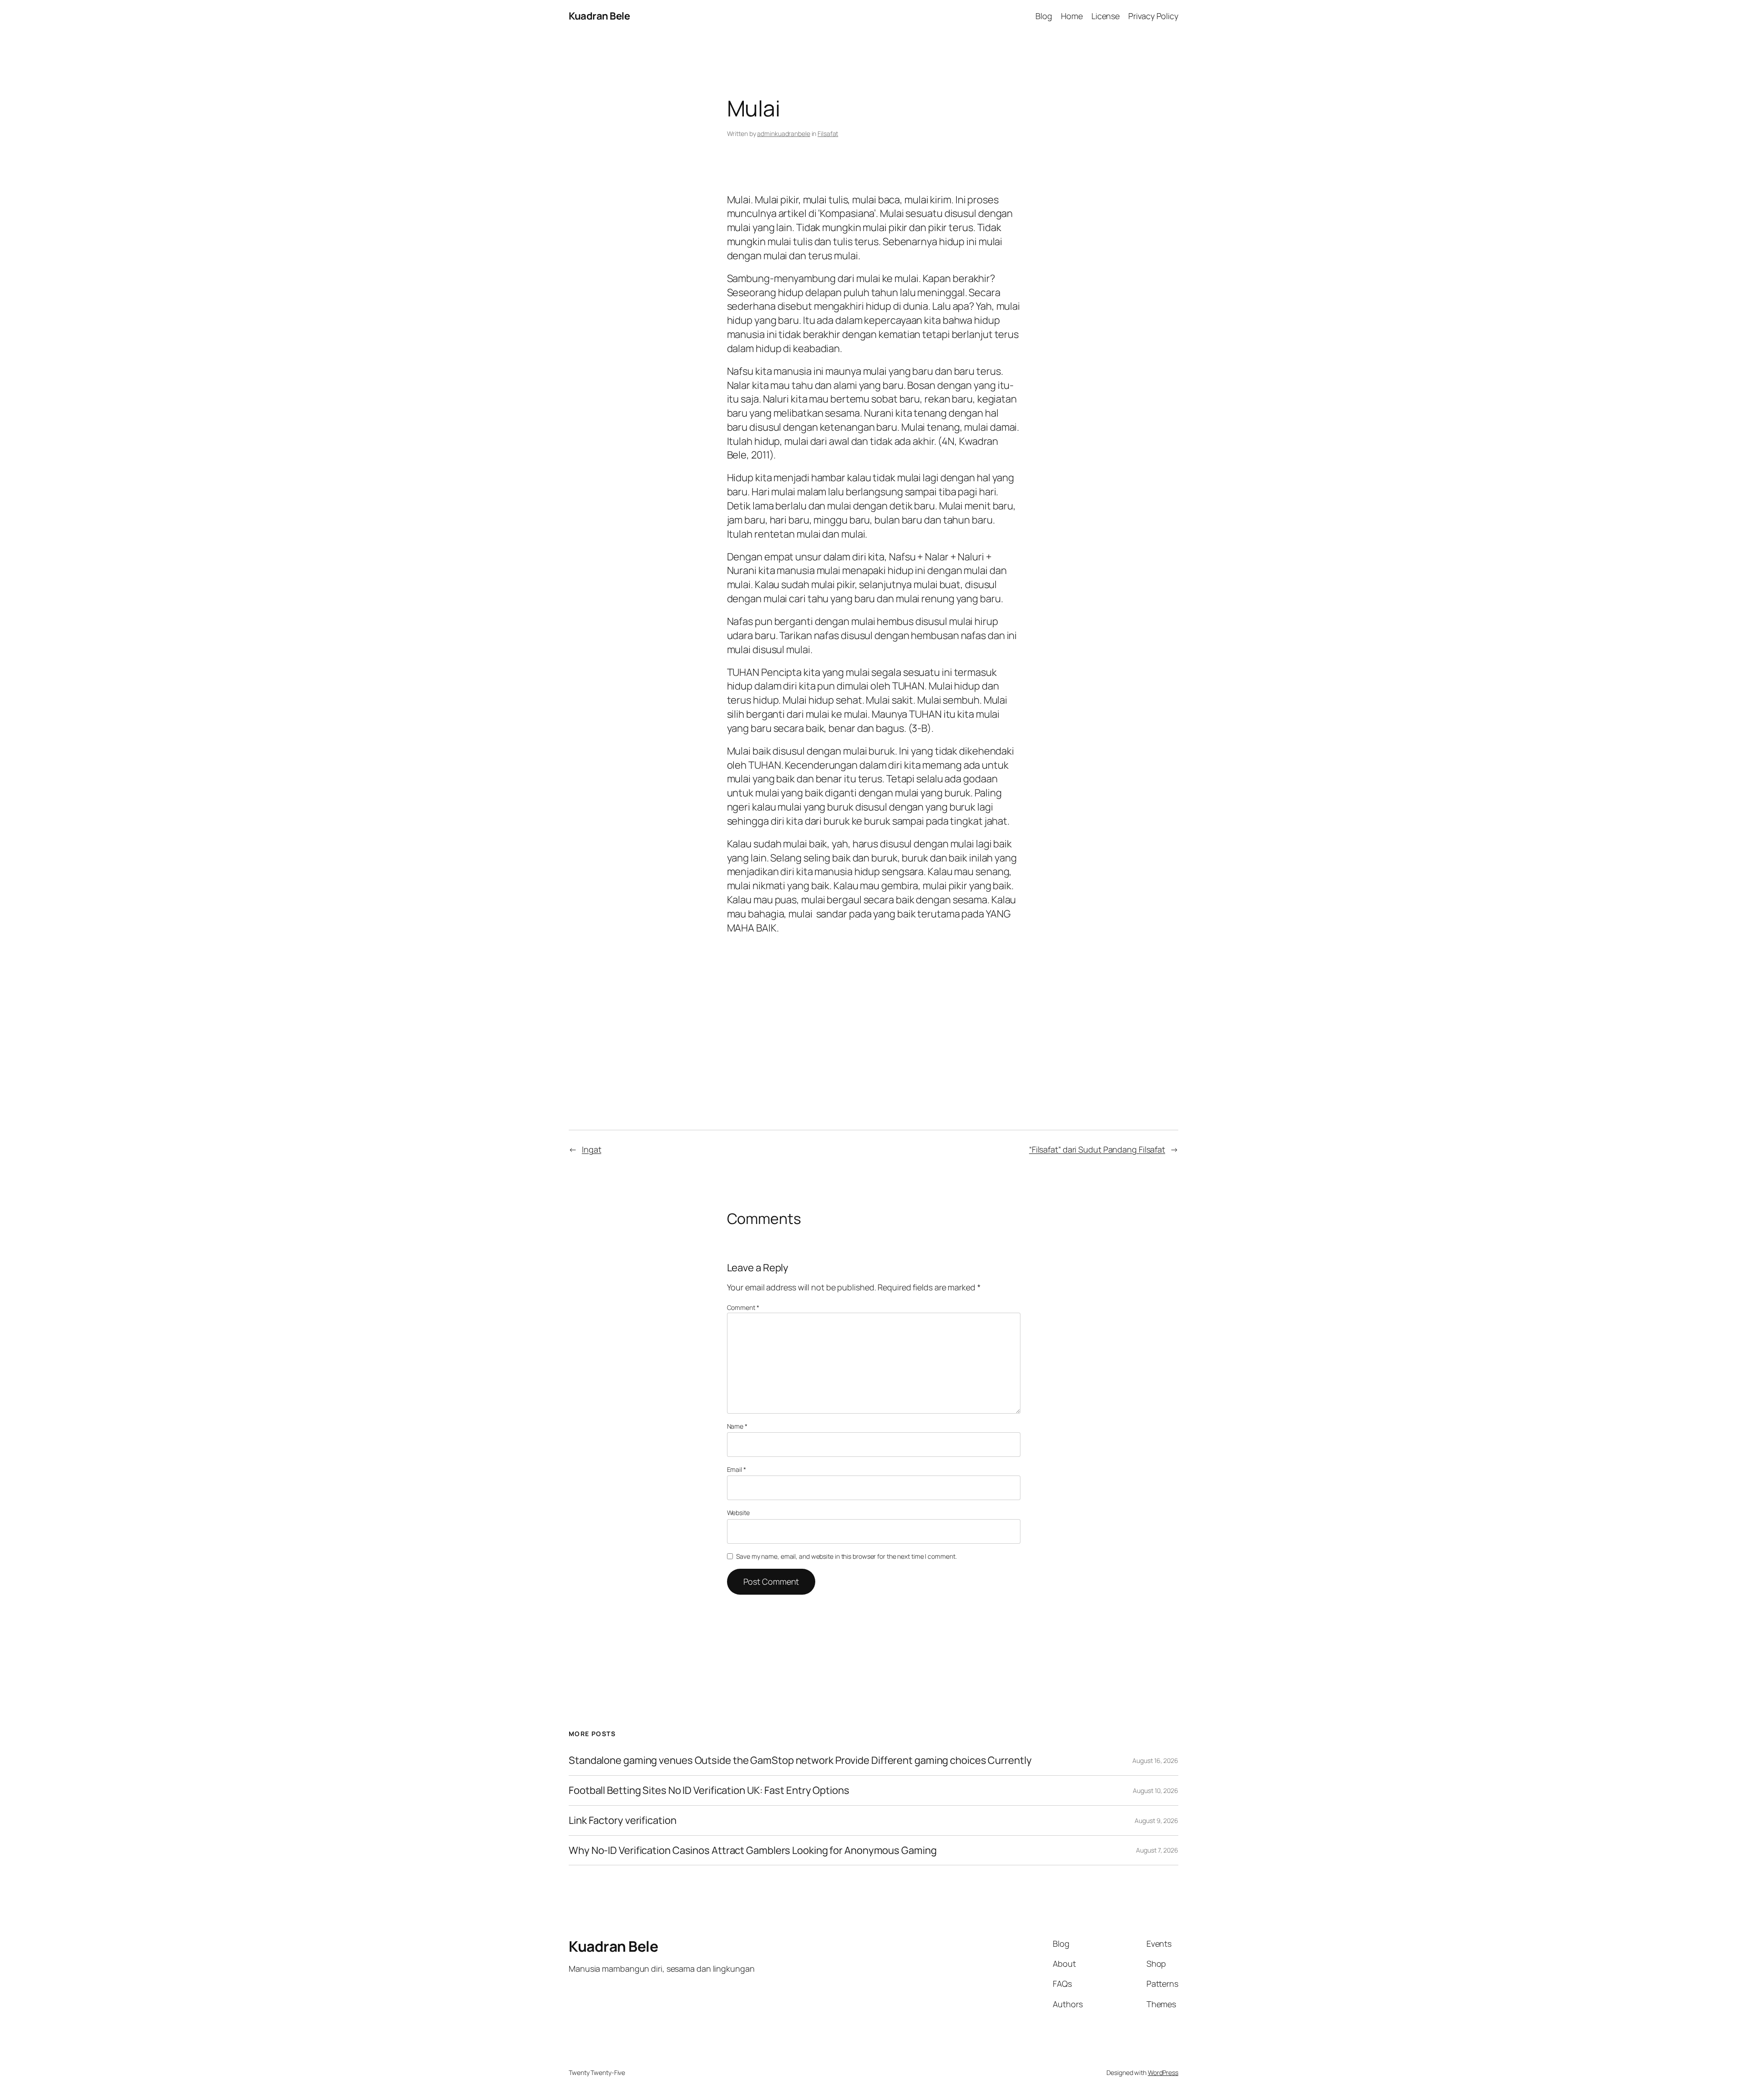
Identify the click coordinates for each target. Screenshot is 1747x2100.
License (1106, 16)
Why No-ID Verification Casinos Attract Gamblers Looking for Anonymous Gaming (752, 1851)
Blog (1044, 16)
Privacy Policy (1153, 16)
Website (738, 1513)
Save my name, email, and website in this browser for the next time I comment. (846, 1556)
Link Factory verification (623, 1821)
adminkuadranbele (783, 133)
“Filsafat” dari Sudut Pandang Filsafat (1097, 1149)
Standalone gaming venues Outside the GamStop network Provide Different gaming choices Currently (800, 1760)
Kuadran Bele (599, 16)
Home (1072, 16)
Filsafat (828, 133)
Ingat (592, 1149)
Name (737, 1426)
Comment (743, 1307)
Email (737, 1469)
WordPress (1163, 2072)
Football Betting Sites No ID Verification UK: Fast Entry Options (709, 1790)
